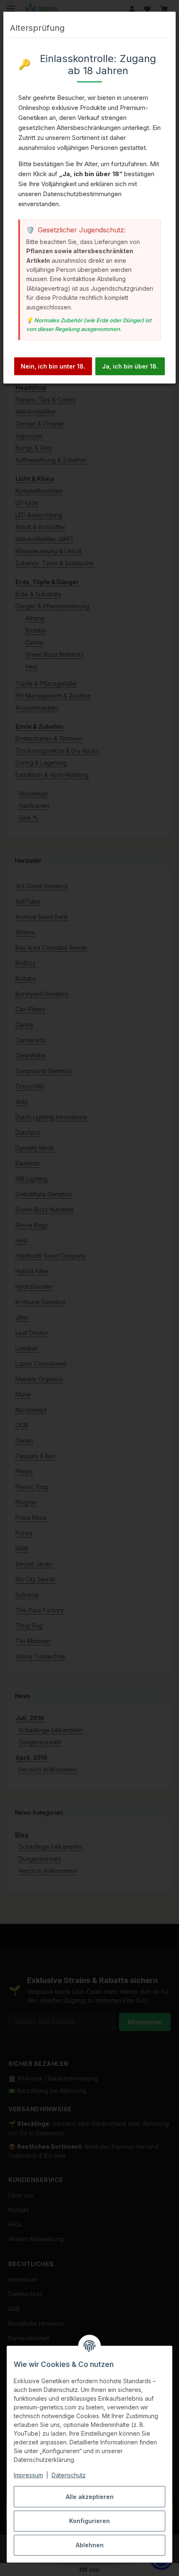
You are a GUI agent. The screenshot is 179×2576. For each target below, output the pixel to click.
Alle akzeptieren (90, 2497)
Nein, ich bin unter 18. (53, 366)
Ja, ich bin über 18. (130, 366)
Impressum (28, 2475)
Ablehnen (90, 2545)
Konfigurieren (89, 2521)
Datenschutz (69, 2475)
